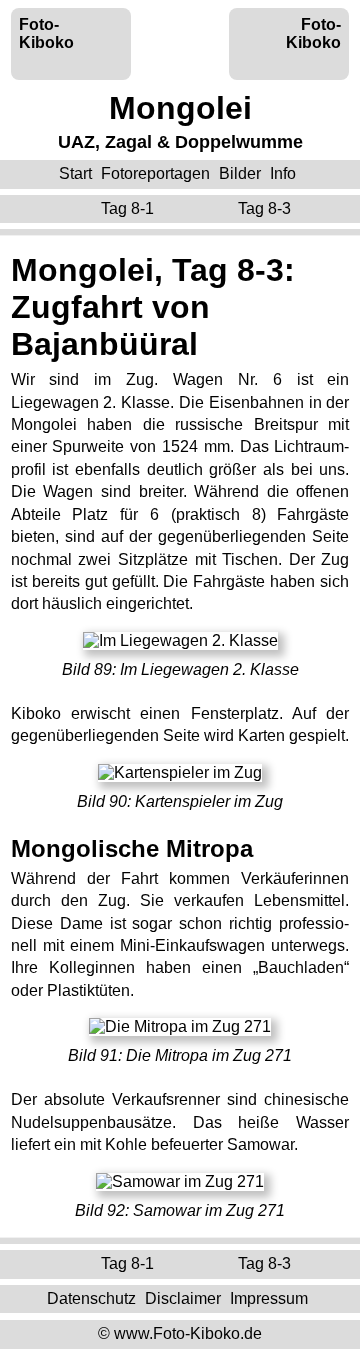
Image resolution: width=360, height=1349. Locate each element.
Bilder (240, 173)
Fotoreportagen (155, 173)
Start (75, 173)
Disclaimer (183, 1298)
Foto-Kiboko (46, 33)
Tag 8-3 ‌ (266, 208)
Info (283, 173)
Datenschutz (91, 1298)
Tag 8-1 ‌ (129, 208)
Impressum (269, 1298)
